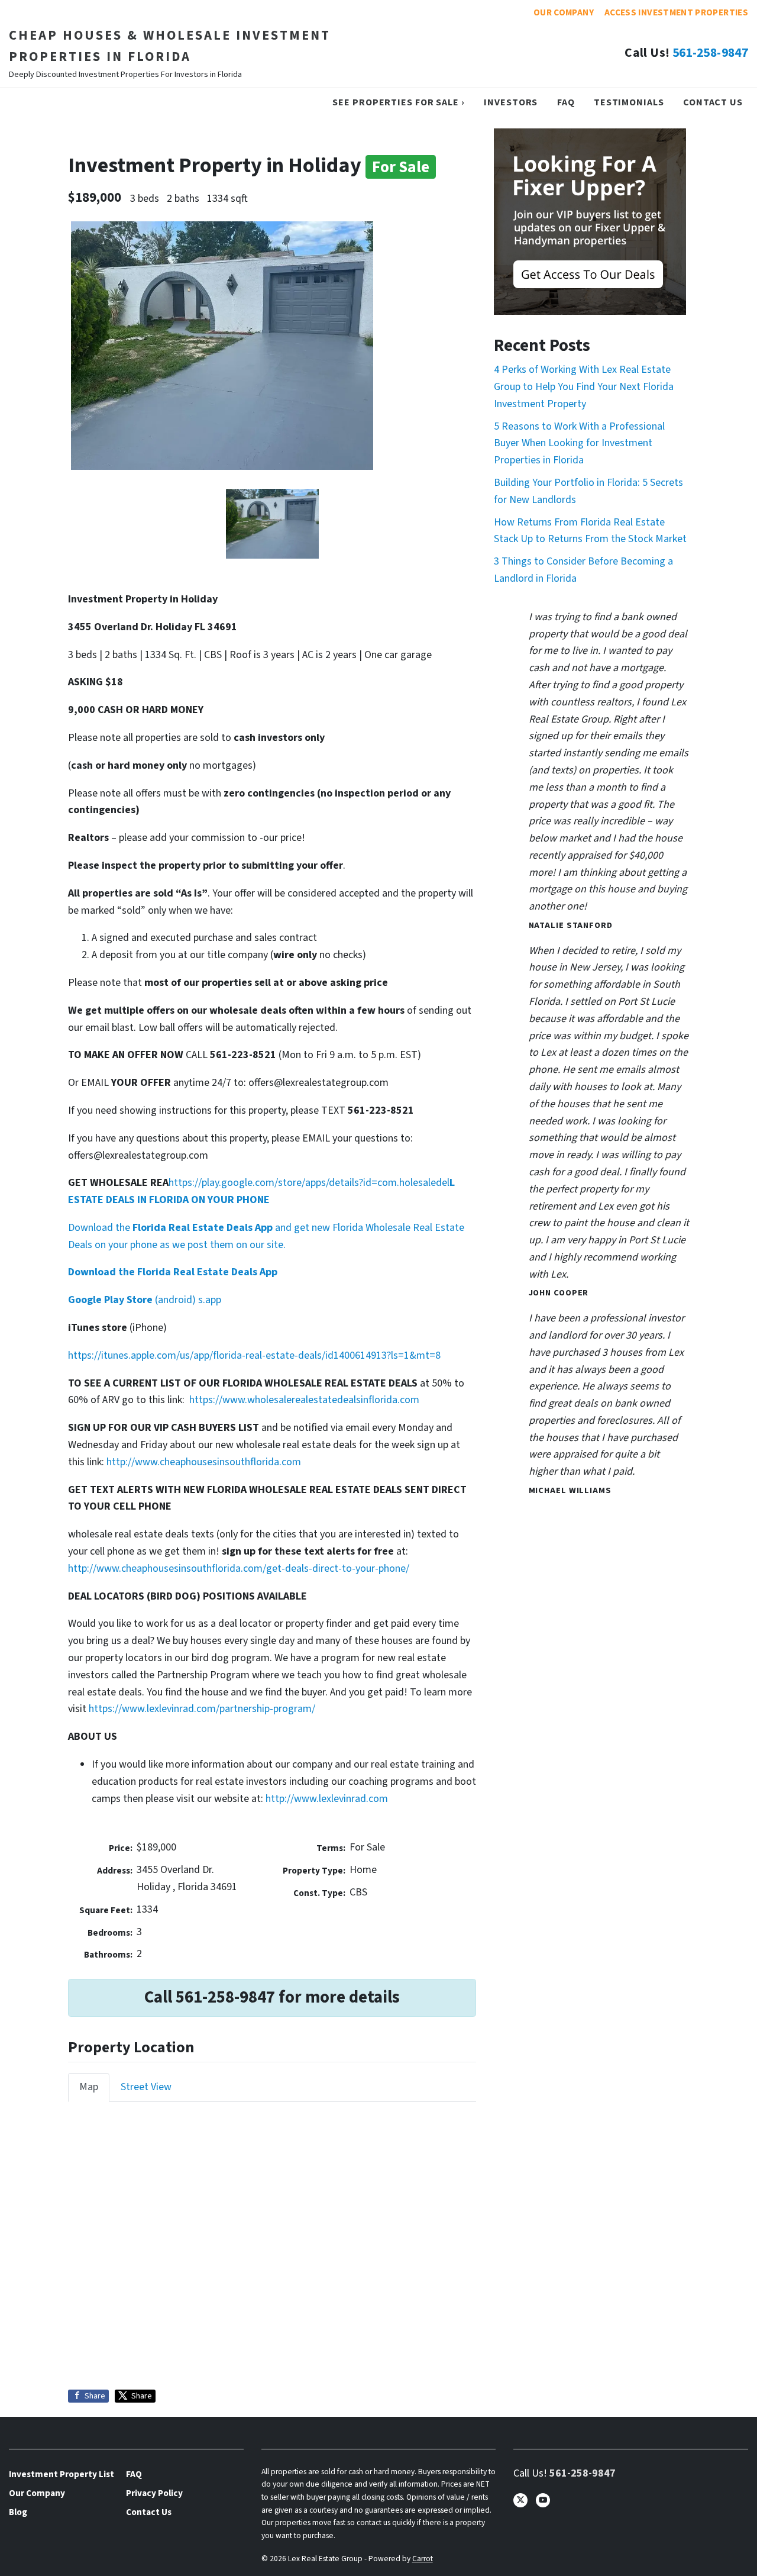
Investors (511, 102)
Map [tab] (89, 2087)
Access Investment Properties (676, 12)
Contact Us (713, 102)
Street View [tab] (146, 2087)
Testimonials (629, 102)
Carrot (423, 2559)
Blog (18, 2512)
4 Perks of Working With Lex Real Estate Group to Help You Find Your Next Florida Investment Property (584, 387)
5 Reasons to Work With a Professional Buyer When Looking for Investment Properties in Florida (579, 444)
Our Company (564, 12)
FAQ (566, 102)
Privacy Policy (154, 2493)
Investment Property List (62, 2474)
